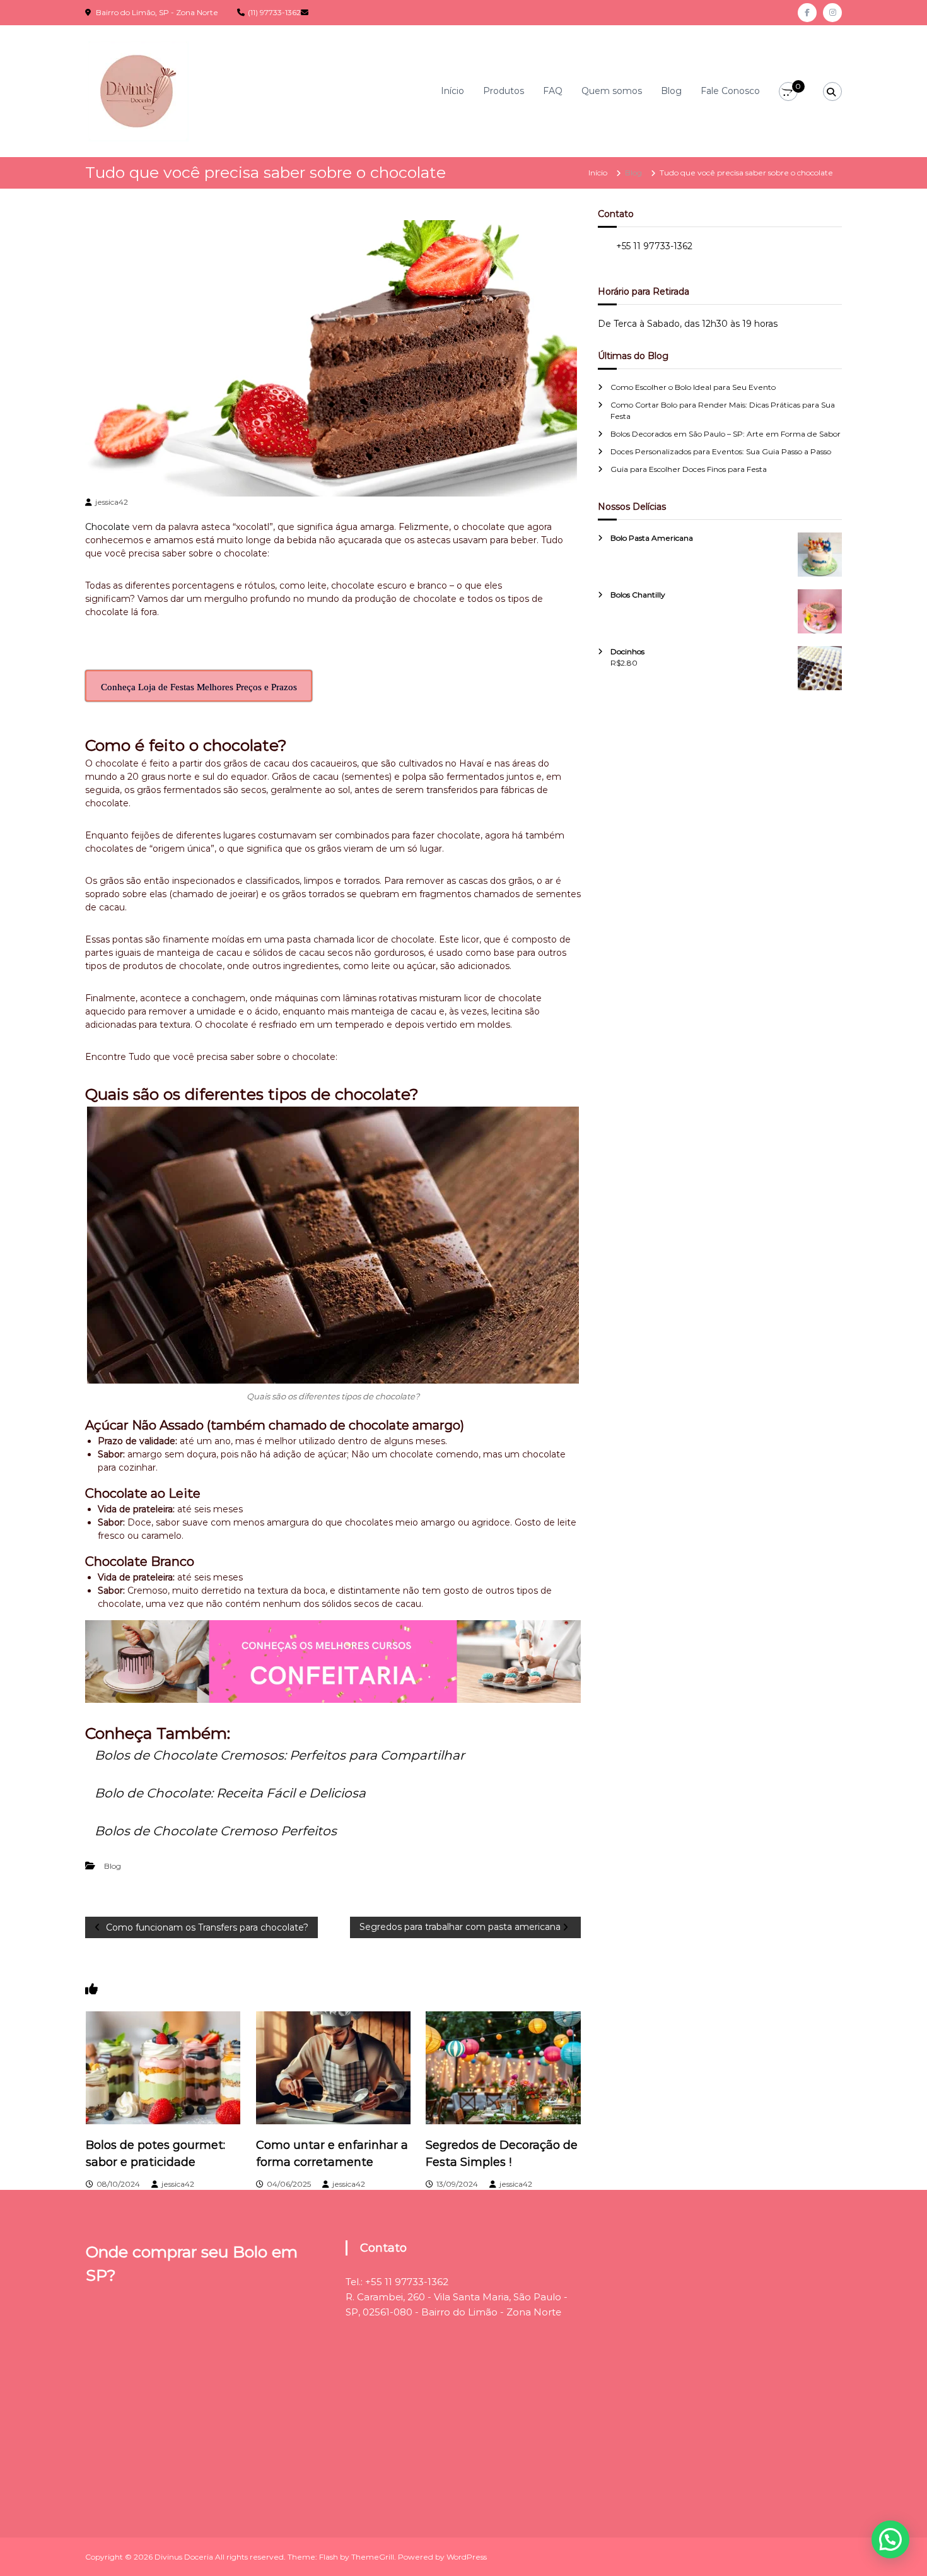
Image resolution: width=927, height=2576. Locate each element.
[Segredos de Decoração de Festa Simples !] (503, 2067)
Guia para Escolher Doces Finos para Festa (689, 469)
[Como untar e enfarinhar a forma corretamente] (334, 2067)
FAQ (553, 91)
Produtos (504, 91)
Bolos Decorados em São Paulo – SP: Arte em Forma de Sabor (726, 434)
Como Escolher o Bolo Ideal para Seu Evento (693, 387)
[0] (789, 92)
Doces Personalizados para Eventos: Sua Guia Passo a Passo (721, 451)
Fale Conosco (730, 91)
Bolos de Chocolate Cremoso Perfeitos (216, 1831)
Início (452, 91)
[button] (890, 2539)
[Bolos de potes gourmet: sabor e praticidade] (163, 2067)
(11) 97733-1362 (274, 12)
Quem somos (612, 91)
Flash (329, 2557)
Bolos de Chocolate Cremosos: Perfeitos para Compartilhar (280, 1755)
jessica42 (112, 502)
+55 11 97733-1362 (654, 246)
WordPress (467, 2557)
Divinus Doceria (184, 2557)
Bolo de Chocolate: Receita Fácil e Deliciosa (230, 1793)
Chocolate (108, 527)
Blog (671, 91)
